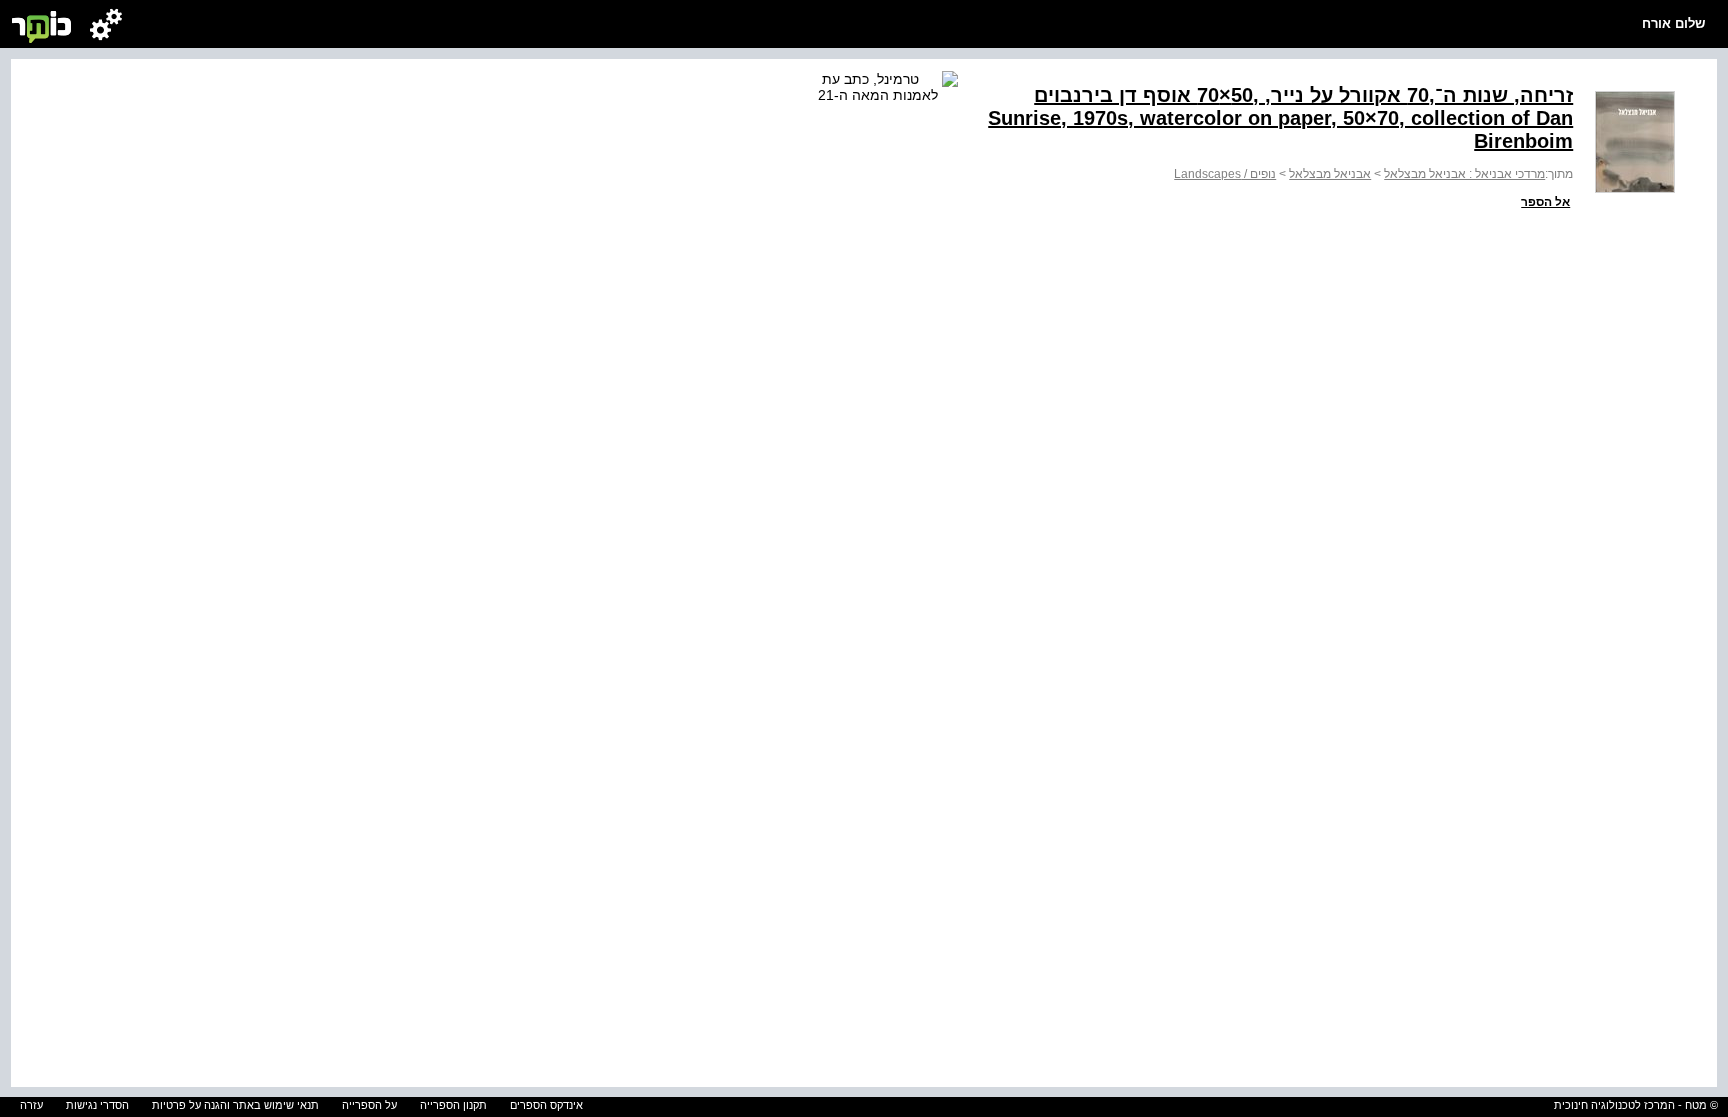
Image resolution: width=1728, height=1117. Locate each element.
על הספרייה (369, 1105)
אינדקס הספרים (546, 1105)
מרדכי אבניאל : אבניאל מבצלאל (1464, 174)
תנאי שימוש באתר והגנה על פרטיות (235, 1105)
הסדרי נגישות (97, 1105)
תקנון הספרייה (453, 1105)
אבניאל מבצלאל (1330, 174)
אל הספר (1545, 202)
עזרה (31, 1105)
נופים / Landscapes (1225, 174)
